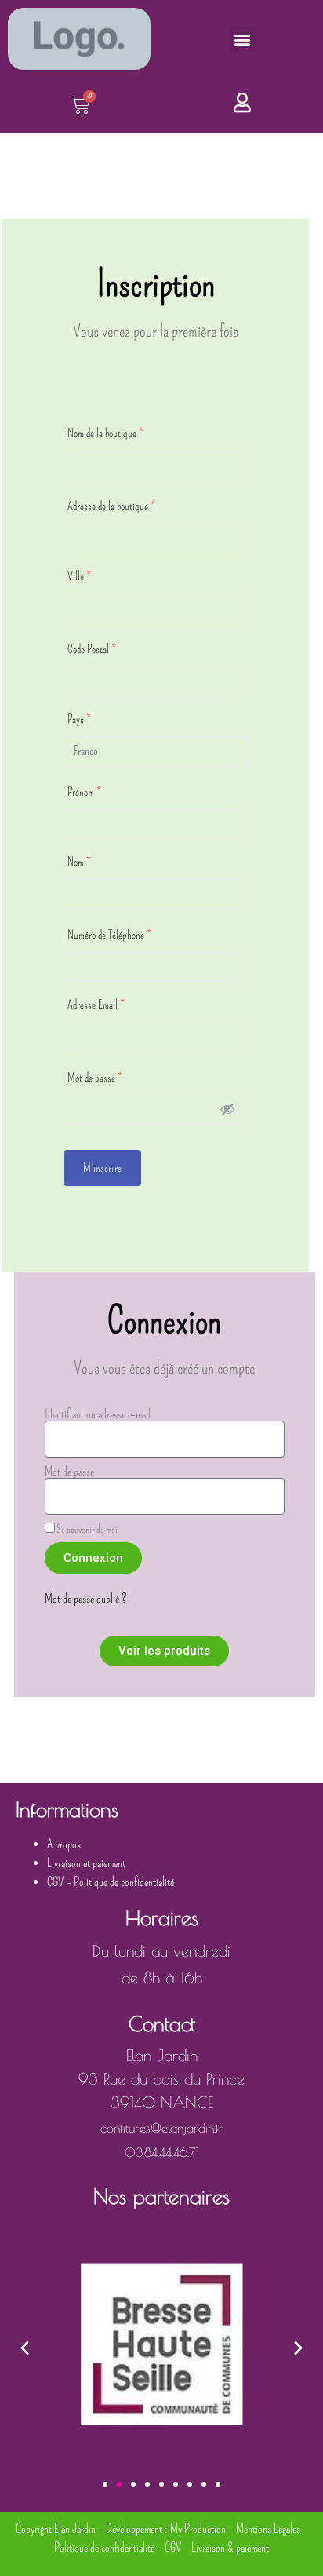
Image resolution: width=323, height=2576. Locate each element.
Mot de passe (95, 1078)
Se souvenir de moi (86, 1529)
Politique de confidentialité (124, 1882)
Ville (79, 576)
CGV (55, 1882)
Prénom (84, 792)
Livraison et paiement (86, 1863)
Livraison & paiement (230, 2547)
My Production (198, 2529)
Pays (79, 719)
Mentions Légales (268, 2529)
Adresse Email (96, 1005)
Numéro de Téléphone (109, 935)
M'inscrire (102, 1168)
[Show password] (227, 1109)
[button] (243, 39)
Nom (79, 862)
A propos (64, 1844)
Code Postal (92, 649)
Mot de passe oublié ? (86, 1598)
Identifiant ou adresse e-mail (98, 1414)
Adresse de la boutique (111, 506)
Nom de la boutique (105, 433)
